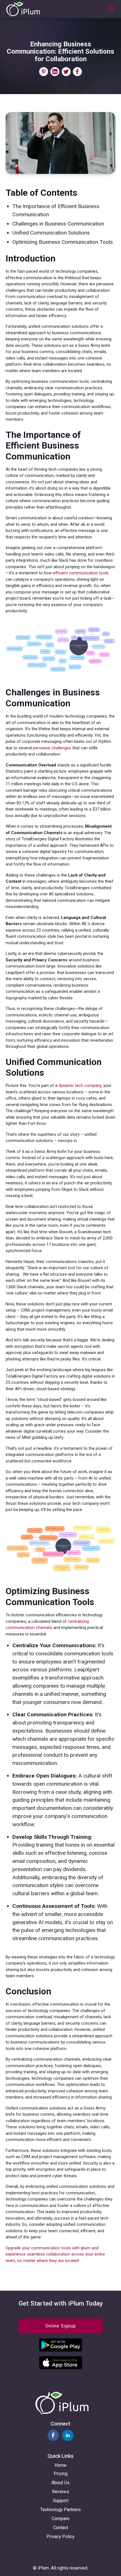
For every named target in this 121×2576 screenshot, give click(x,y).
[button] (109, 9)
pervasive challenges (52, 748)
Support (61, 2501)
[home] (23, 9)
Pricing (61, 2474)
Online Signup (61, 2326)
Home (60, 2465)
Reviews (61, 2492)
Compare (61, 2519)
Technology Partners (60, 2510)
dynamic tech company (80, 1086)
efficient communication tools (81, 573)
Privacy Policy (60, 2537)
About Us (60, 2483)
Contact (61, 2528)
